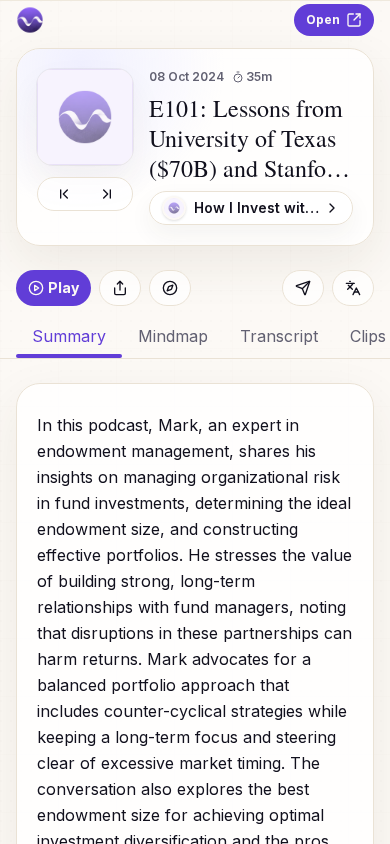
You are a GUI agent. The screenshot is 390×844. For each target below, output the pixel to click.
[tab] (173, 336)
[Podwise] (30, 20)
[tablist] (195, 336)
